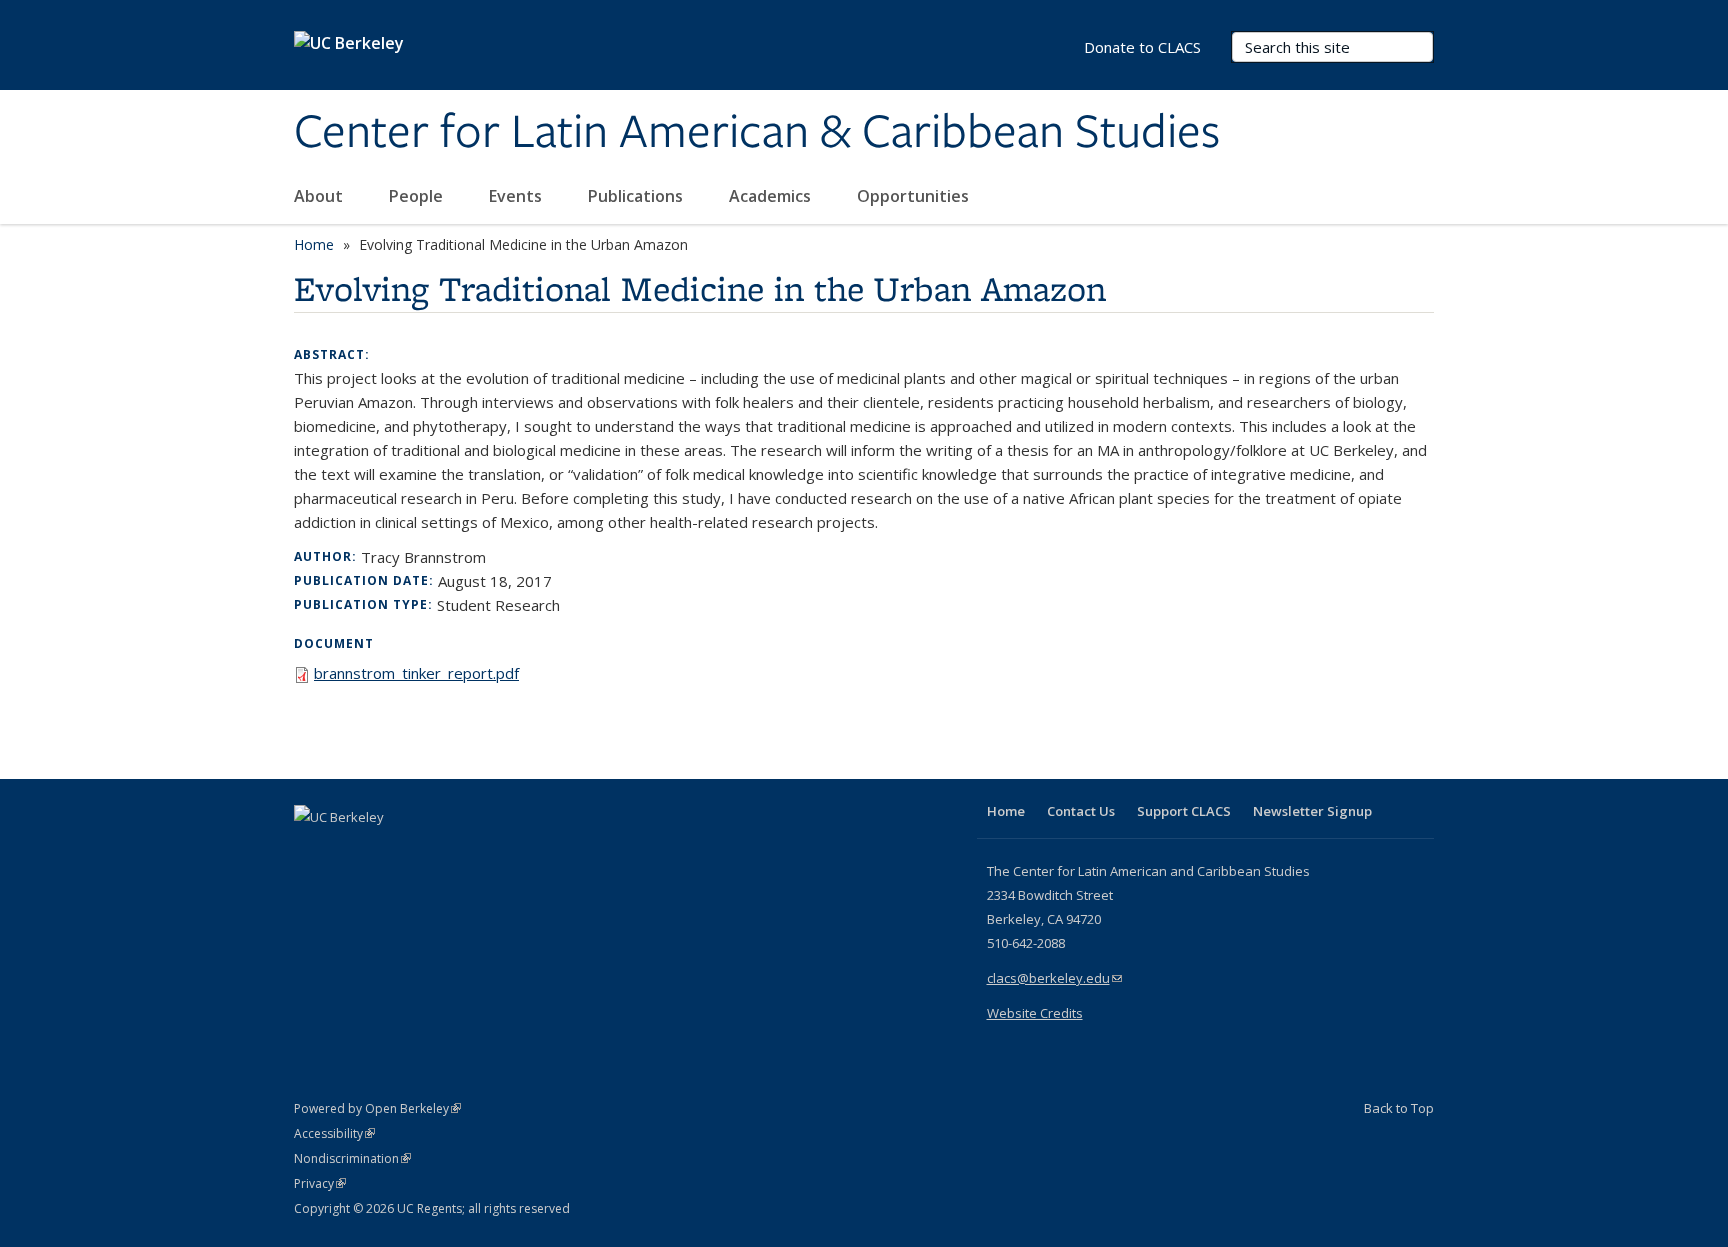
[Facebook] (312, 851)
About (320, 196)
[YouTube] (390, 851)
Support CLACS (1184, 811)
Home (314, 244)
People (418, 196)
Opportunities (915, 196)
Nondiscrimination (352, 1158)
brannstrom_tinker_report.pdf (416, 673)
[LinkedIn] (351, 851)
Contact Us (1081, 811)
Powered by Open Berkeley (377, 1108)
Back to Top (1399, 1108)
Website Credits (1035, 1013)
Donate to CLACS (1142, 47)
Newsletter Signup (1312, 811)
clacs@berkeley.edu (1054, 978)
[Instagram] (429, 851)
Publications (637, 196)
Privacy (320, 1183)
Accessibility (334, 1133)
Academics (772, 196)
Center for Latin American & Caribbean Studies (757, 133)
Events (517, 196)
